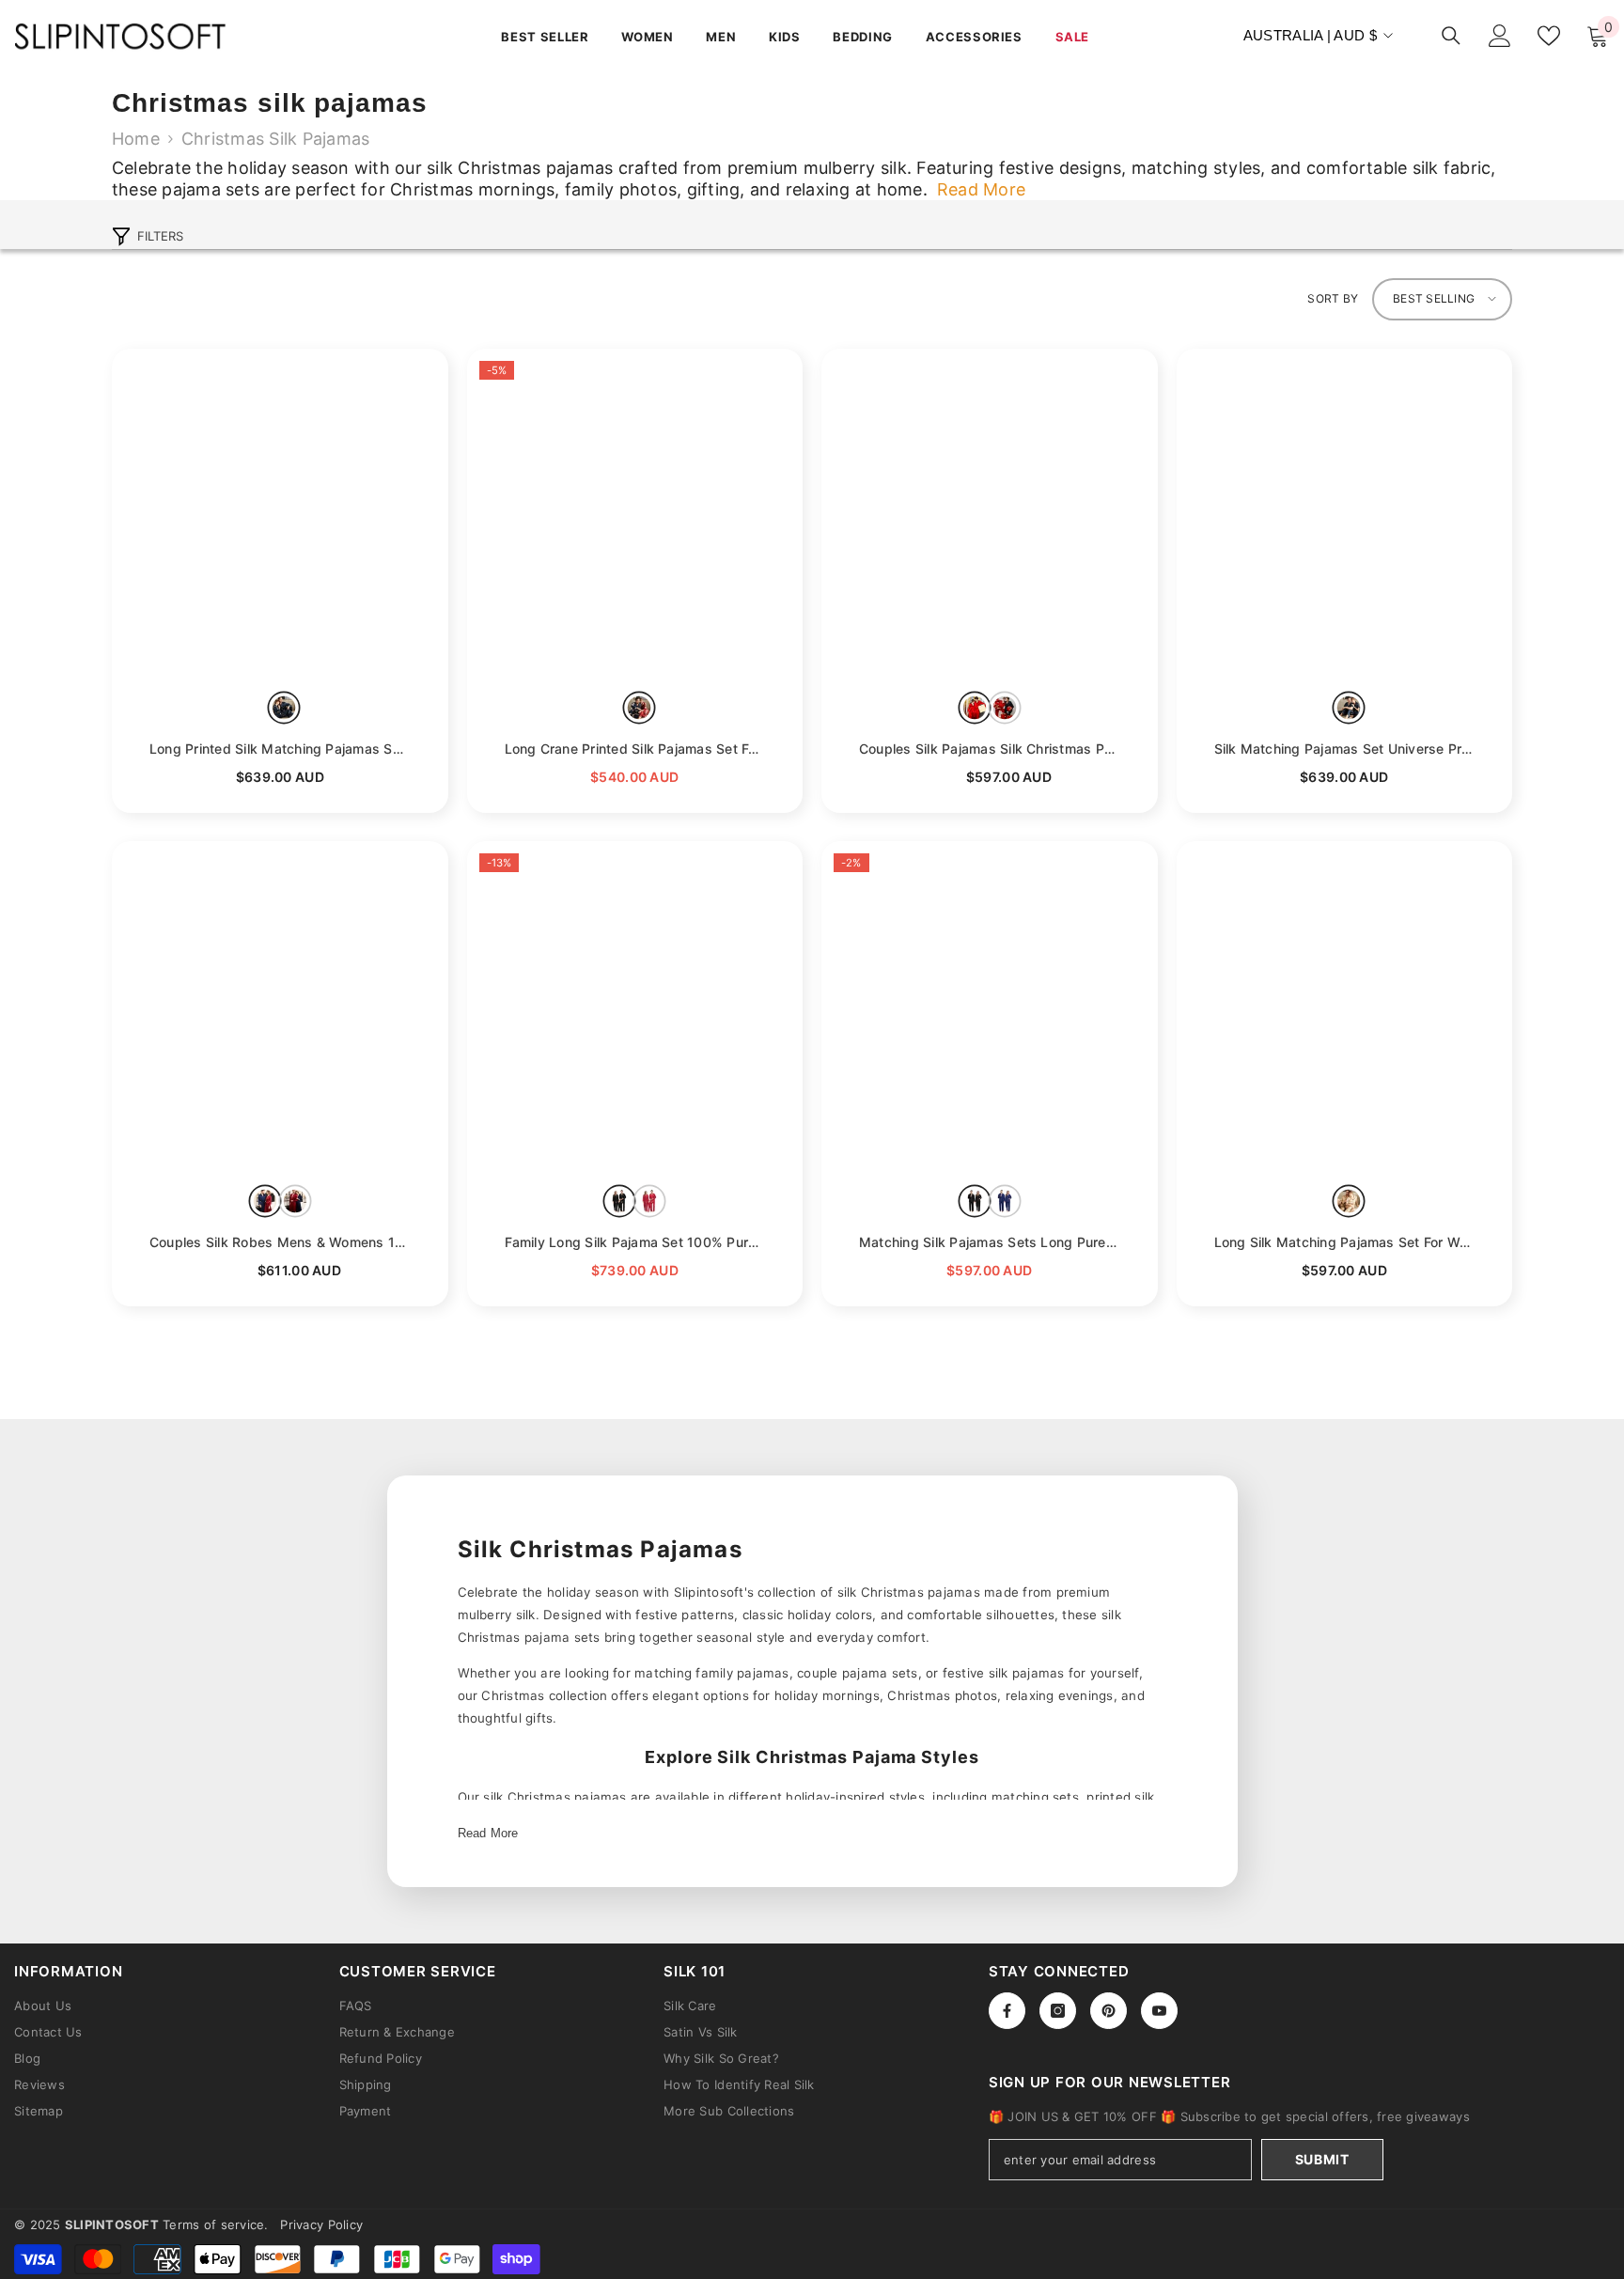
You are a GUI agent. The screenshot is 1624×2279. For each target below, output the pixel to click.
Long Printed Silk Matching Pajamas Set (280, 749)
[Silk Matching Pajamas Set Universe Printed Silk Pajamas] (1345, 517)
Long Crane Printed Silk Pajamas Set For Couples (635, 749)
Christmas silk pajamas (275, 139)
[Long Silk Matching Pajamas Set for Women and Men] (1345, 1009)
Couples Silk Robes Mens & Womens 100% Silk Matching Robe (280, 1242)
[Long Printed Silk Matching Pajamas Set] (280, 517)
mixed (1004, 708)
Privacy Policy (321, 2224)
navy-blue (284, 708)
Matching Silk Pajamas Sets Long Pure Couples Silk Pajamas (990, 1242)
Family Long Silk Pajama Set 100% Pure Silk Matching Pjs (635, 1242)
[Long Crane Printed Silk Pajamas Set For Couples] (635, 517)
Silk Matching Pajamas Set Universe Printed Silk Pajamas (1345, 749)
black (620, 1201)
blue (295, 1201)
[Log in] (1500, 36)
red (639, 708)
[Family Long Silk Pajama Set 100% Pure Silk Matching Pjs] (635, 1009)
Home (136, 139)
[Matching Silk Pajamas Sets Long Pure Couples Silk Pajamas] (990, 1009)
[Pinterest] (1109, 2011)
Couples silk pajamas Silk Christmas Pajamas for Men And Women (990, 749)
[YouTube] (1159, 2011)
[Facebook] (1007, 2011)
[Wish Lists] (1549, 36)
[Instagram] (1058, 2011)
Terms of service (213, 2224)
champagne (1348, 1201)
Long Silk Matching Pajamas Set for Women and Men (1345, 1242)
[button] (1442, 299)
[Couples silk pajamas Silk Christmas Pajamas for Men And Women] (990, 517)
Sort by (1333, 298)
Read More (488, 1833)
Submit (1322, 2159)
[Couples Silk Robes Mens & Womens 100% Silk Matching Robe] (280, 1009)
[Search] (1451, 35)
